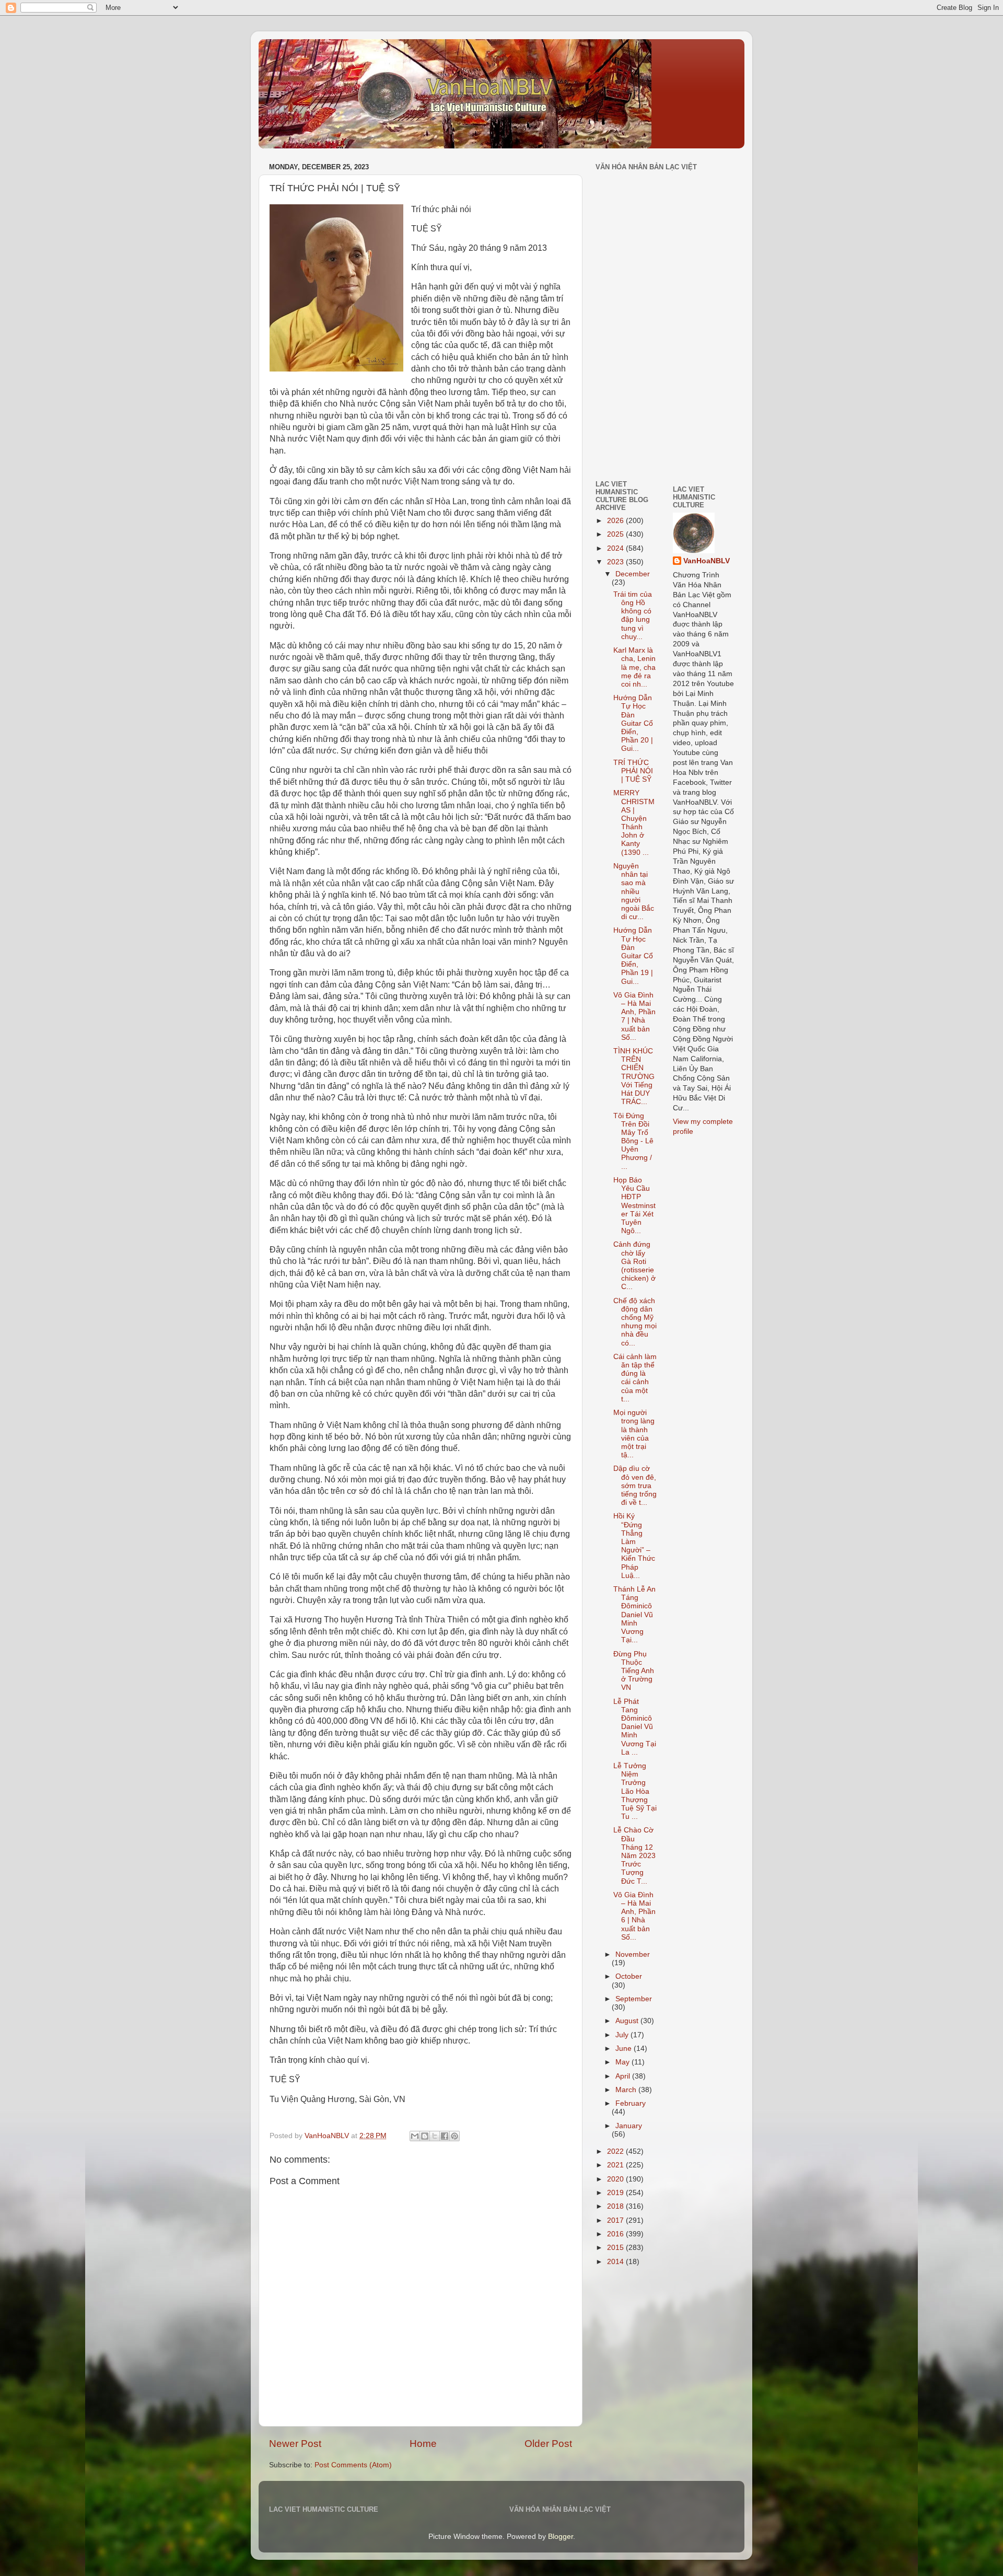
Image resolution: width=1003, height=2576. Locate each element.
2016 (616, 2234)
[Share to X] (435, 2136)
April (624, 2076)
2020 (616, 2179)
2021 (616, 2165)
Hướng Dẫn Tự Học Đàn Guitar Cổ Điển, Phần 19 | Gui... (633, 956)
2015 (616, 2248)
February (631, 2103)
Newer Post (295, 2444)
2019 (616, 2193)
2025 (616, 534)
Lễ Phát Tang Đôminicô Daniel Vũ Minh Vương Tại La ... (635, 1727)
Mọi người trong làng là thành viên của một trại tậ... (634, 1434)
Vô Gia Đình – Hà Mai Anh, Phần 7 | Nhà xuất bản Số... (634, 1016)
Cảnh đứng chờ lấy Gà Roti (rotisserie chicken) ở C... (634, 1266)
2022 (616, 2151)
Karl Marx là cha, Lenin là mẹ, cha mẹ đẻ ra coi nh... (634, 667)
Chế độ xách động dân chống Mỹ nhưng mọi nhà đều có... (635, 1322)
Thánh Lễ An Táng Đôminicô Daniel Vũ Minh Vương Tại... (634, 1615)
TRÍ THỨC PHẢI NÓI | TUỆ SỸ (633, 771)
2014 (616, 2262)
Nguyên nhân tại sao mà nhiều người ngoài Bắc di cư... (634, 891)
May (623, 2062)
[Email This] (415, 2136)
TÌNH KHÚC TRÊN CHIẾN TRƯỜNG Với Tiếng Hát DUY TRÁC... (634, 1076)
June (625, 2049)
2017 (616, 2220)
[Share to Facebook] (445, 2136)
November (633, 1954)
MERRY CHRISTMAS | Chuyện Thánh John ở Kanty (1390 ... (634, 822)
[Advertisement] (627, 399)
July (623, 2035)
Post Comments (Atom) (353, 2465)
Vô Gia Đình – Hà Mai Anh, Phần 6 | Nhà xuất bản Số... (634, 1916)
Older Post (548, 2444)
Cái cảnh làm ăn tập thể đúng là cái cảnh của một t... (635, 1378)
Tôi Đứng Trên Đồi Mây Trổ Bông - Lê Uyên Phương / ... (633, 1141)
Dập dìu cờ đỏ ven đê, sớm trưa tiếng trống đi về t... (635, 1486)
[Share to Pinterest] (454, 2136)
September (634, 1999)
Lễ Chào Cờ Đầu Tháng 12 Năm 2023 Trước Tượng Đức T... (634, 1855)
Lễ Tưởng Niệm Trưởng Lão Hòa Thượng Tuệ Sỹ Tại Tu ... (635, 1791)
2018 (616, 2206)
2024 (616, 548)
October (629, 1976)
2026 (616, 521)
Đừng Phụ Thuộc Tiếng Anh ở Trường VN (634, 1671)
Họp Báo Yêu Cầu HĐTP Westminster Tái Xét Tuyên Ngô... (634, 1205)
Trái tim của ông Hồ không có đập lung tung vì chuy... (633, 616)
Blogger (561, 2537)
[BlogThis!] (425, 2136)
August (628, 2021)
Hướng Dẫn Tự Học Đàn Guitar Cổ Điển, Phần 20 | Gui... (633, 723)
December (633, 574)
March (627, 2090)
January (629, 2126)
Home (423, 2444)
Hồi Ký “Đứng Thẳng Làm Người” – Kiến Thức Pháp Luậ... (634, 1546)
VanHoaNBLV (707, 561)
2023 (616, 562)
